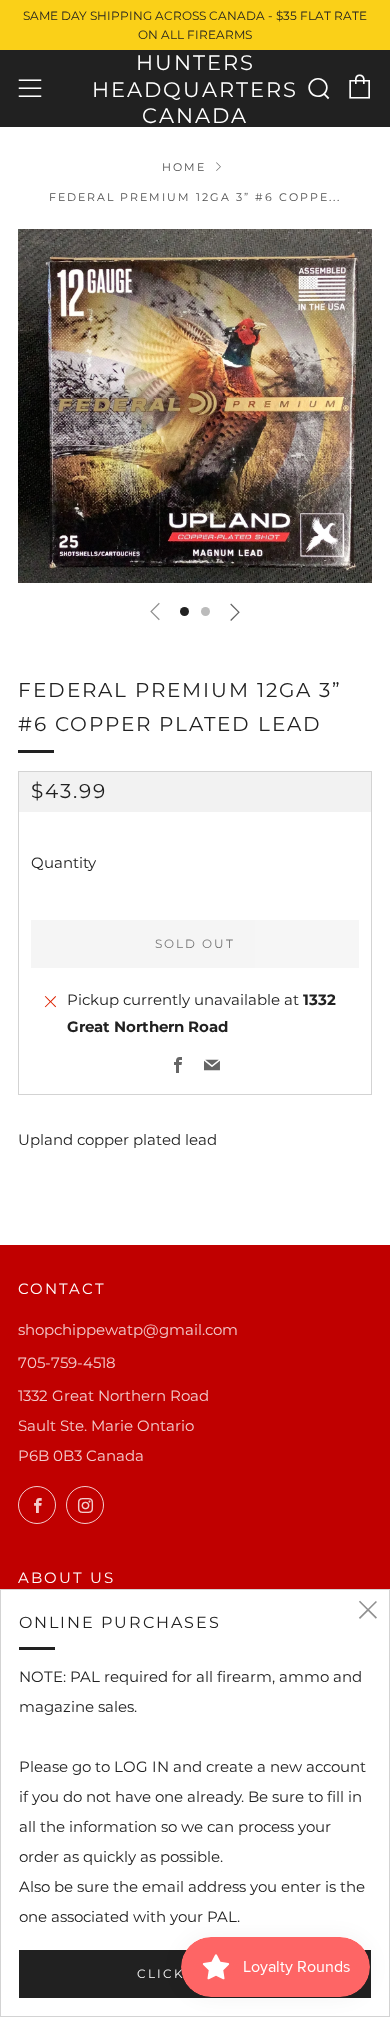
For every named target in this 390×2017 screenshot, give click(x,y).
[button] (184, 611)
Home (184, 167)
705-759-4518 (67, 1362)
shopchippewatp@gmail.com (128, 1329)
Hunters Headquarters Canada (195, 89)
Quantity (63, 862)
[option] (195, 406)
